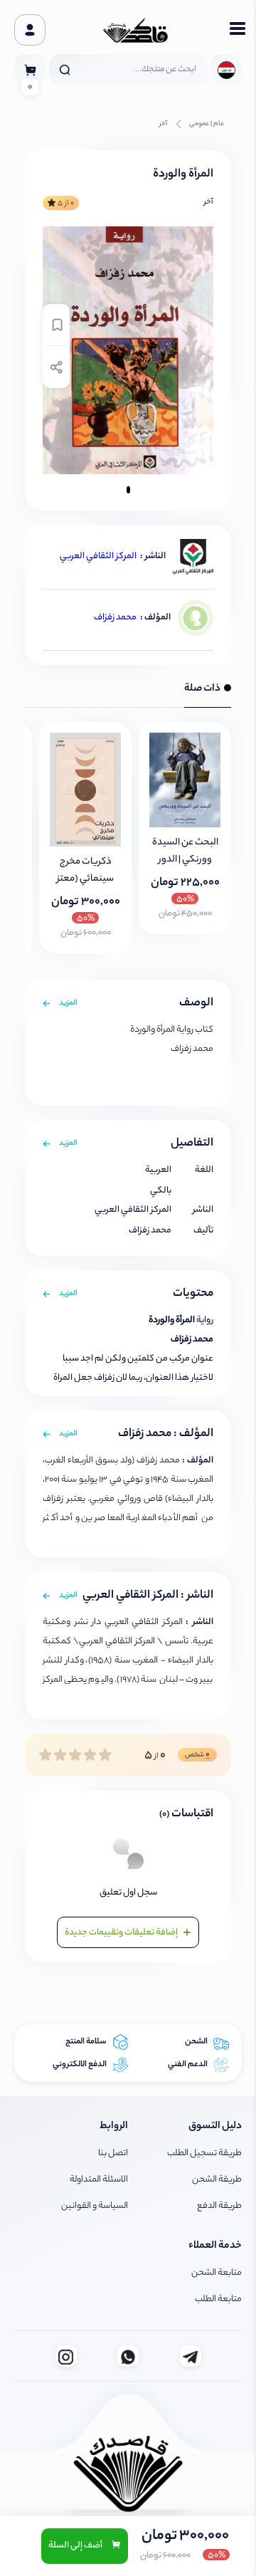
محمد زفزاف (115, 618)
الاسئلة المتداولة (99, 2180)
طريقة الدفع (219, 2206)
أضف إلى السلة (76, 2546)
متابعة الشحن (217, 2273)
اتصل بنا (113, 2153)
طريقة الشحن (217, 2180)
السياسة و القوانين (95, 2206)
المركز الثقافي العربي (98, 556)
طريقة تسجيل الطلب (204, 2153)
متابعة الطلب (218, 2299)
